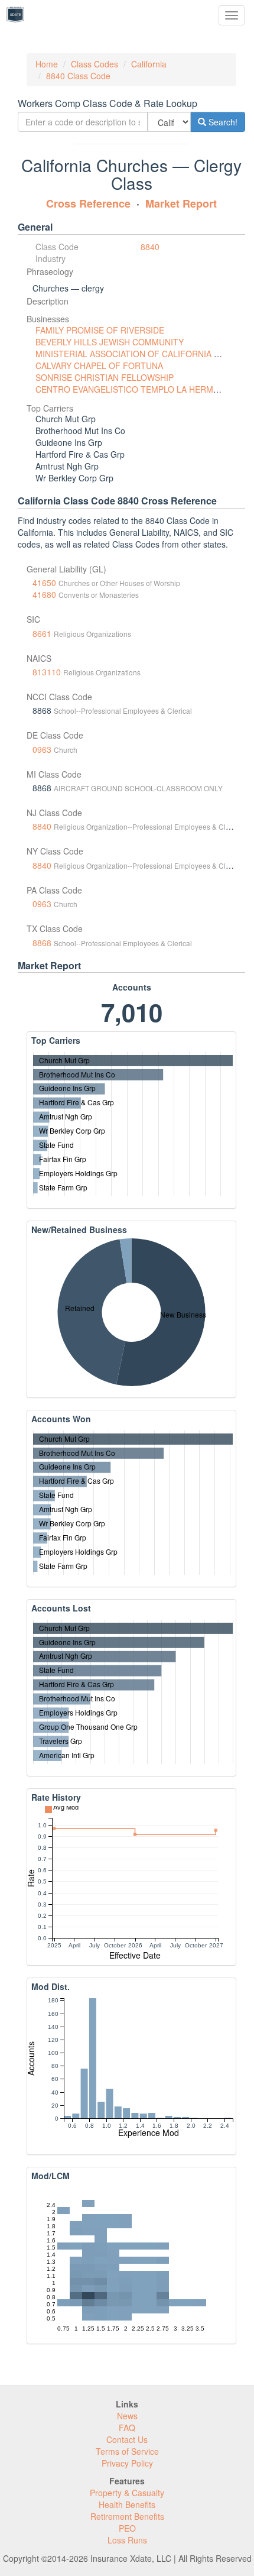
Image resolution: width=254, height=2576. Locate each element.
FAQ (127, 2428)
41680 (44, 594)
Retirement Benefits (127, 2516)
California (149, 64)
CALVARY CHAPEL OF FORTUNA (99, 365)
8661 (42, 633)
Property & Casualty (127, 2493)
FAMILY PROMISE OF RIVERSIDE (100, 330)
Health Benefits (127, 2504)
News (127, 2416)
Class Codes (95, 64)
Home (47, 64)
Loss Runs (127, 2540)
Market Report (181, 203)
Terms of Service (127, 2451)
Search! (222, 122)
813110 (47, 672)
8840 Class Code (78, 76)
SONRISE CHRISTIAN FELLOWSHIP (105, 377)
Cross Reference (88, 203)
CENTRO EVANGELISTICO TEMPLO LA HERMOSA (133, 389)
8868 (42, 943)
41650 (44, 582)
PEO (127, 2528)
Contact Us (127, 2439)
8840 (150, 247)
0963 (42, 749)
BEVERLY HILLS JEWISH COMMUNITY (110, 342)
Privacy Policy (127, 2463)
